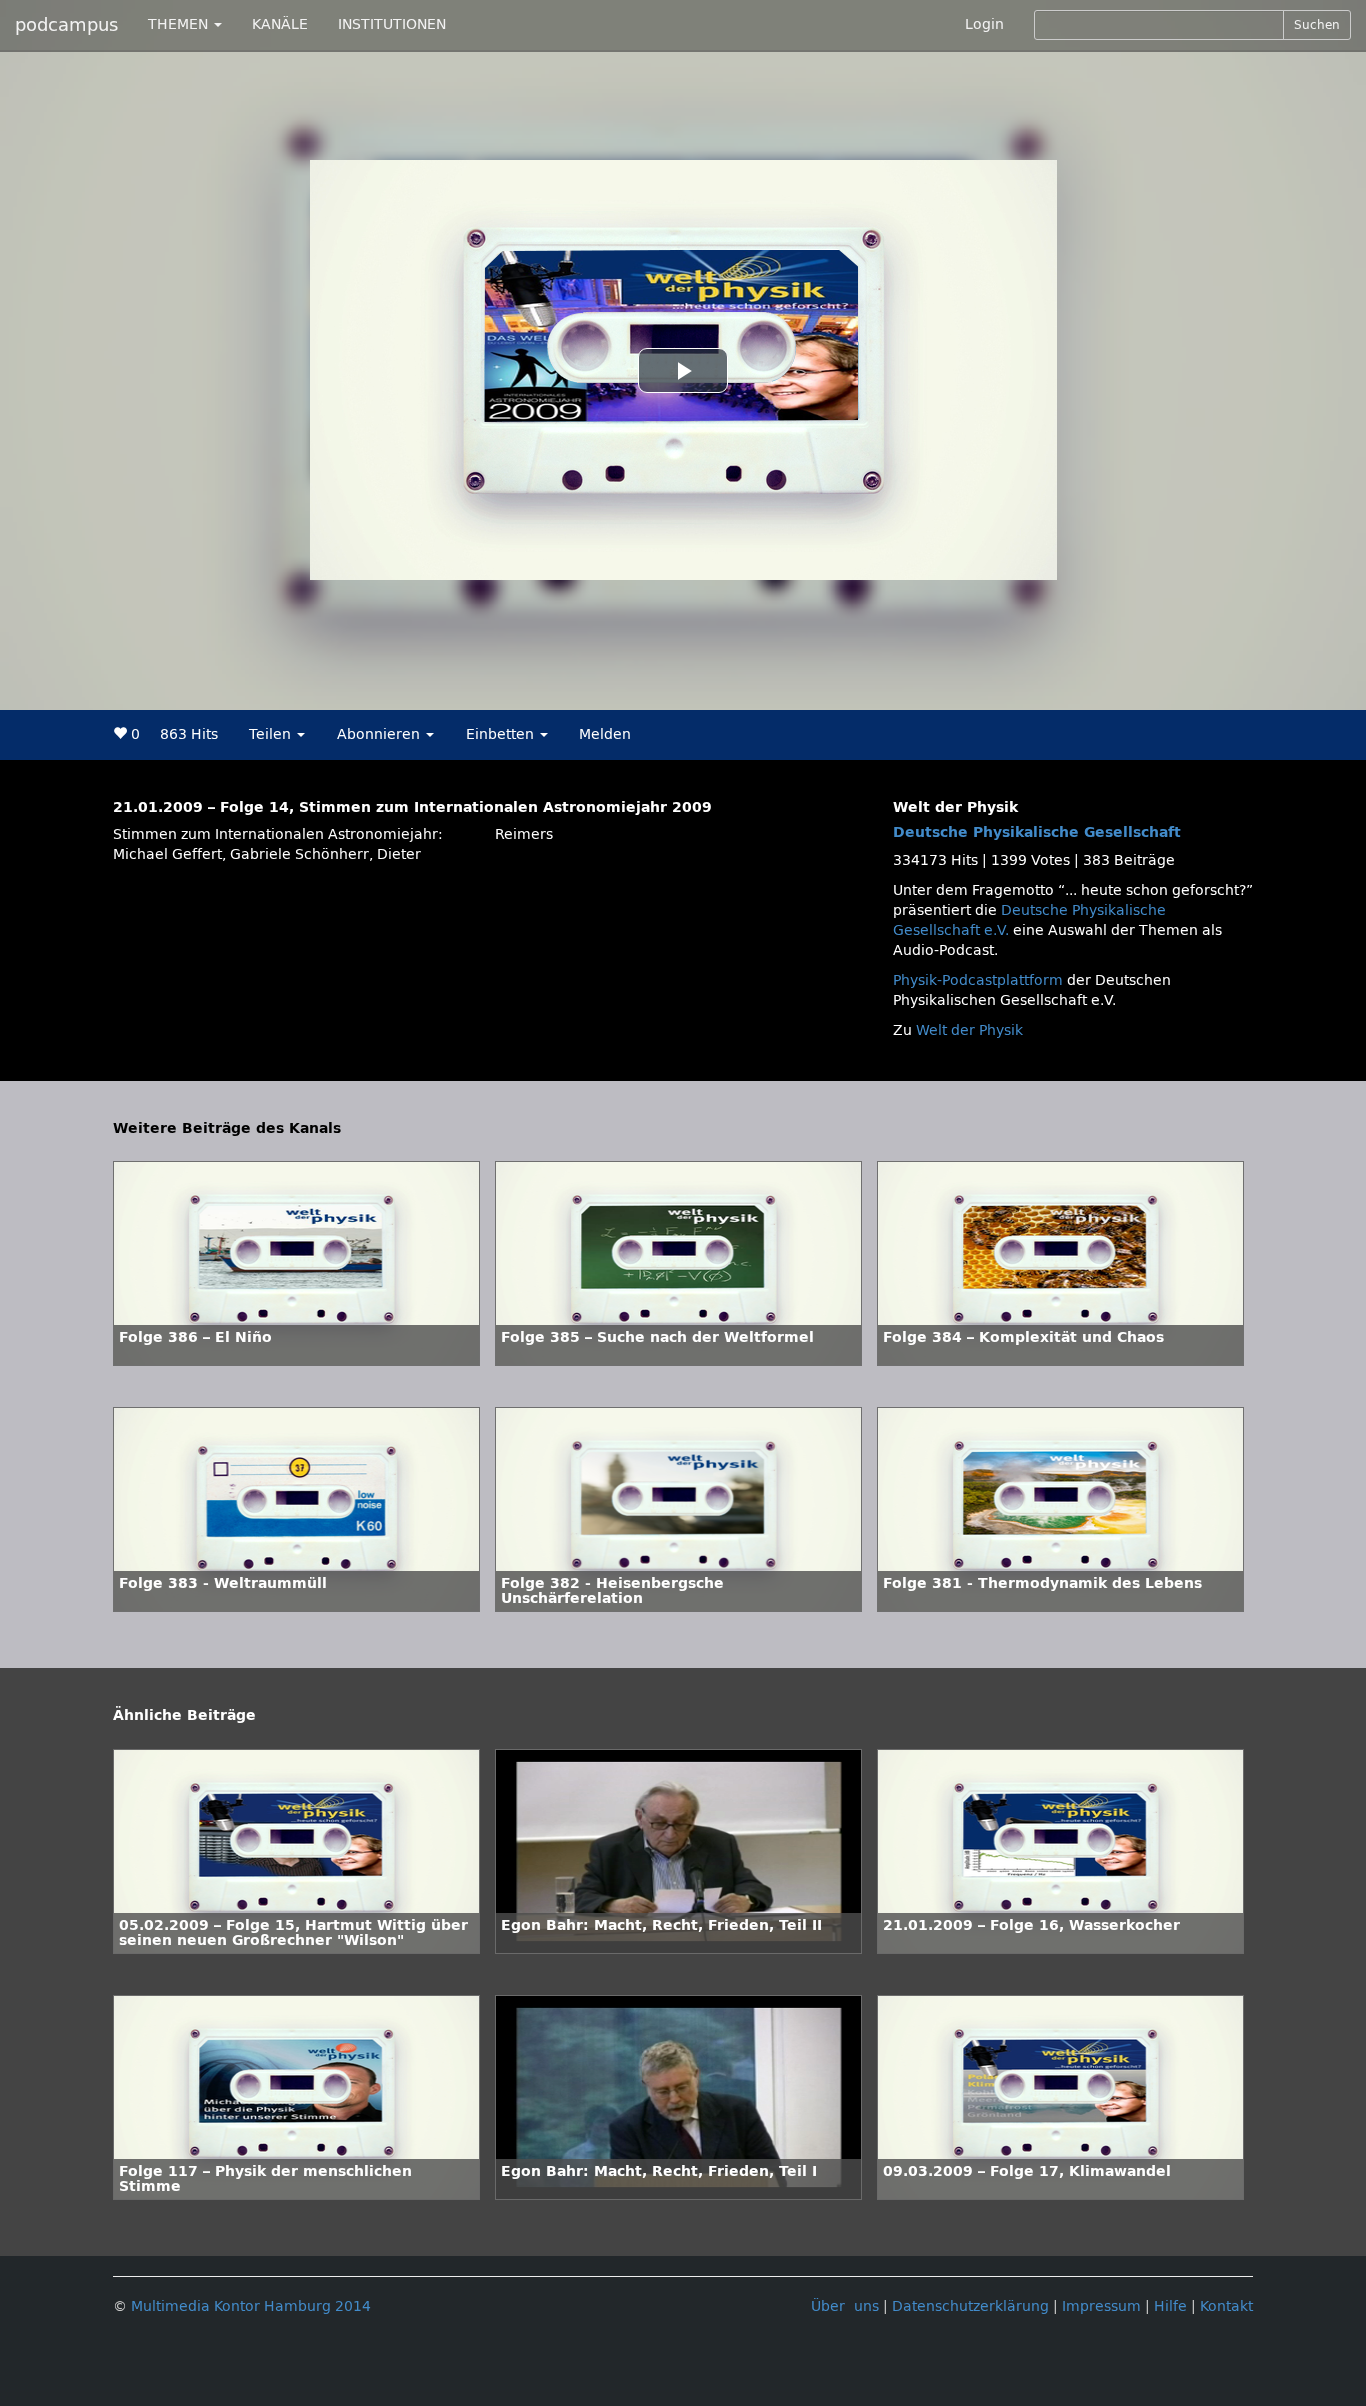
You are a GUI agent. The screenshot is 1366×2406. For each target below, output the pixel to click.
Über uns (845, 2306)
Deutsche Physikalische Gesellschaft (1037, 832)
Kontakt (1226, 2306)
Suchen (1317, 25)
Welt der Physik (969, 1030)
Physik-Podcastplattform (978, 980)
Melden (605, 734)
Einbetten (502, 734)
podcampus (66, 25)
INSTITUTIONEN (392, 24)
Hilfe (1170, 2306)
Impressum (1101, 2306)
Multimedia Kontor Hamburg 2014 (251, 2306)
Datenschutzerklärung (970, 2306)
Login (984, 24)
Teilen (272, 734)
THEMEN (180, 24)
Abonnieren (380, 734)
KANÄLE (280, 24)
